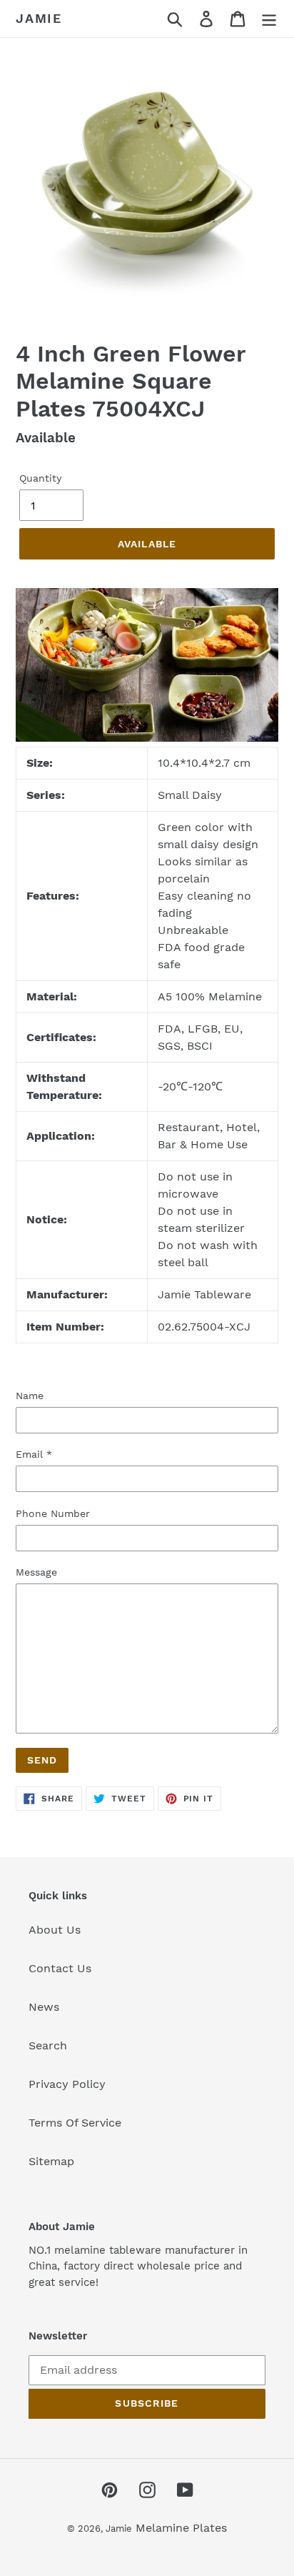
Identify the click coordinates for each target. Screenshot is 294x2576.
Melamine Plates (181, 2528)
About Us (55, 1930)
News (44, 2007)
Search (48, 2045)
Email (34, 1454)
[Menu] (269, 19)
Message (36, 1572)
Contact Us (60, 1968)
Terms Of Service (75, 2123)
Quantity (40, 478)
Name (30, 1396)
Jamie (39, 18)
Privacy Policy (67, 2084)
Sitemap (51, 2161)
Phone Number (53, 1513)
